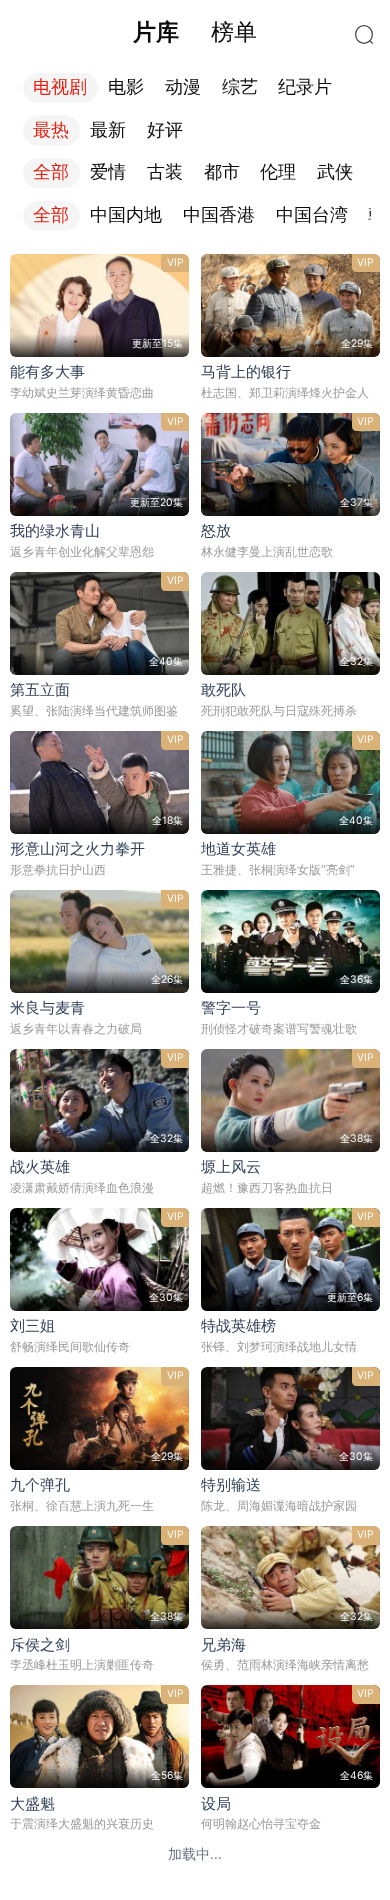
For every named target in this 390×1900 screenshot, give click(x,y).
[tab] (156, 32)
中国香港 (219, 215)
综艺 (240, 87)
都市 (222, 172)
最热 (51, 130)
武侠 (335, 172)
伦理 (278, 172)
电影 (126, 87)
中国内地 (126, 215)
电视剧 (60, 87)
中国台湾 (312, 215)
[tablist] (194, 32)
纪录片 (305, 87)
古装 (165, 172)
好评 (165, 130)
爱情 (108, 172)
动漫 (183, 87)
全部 (51, 172)
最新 (108, 130)
